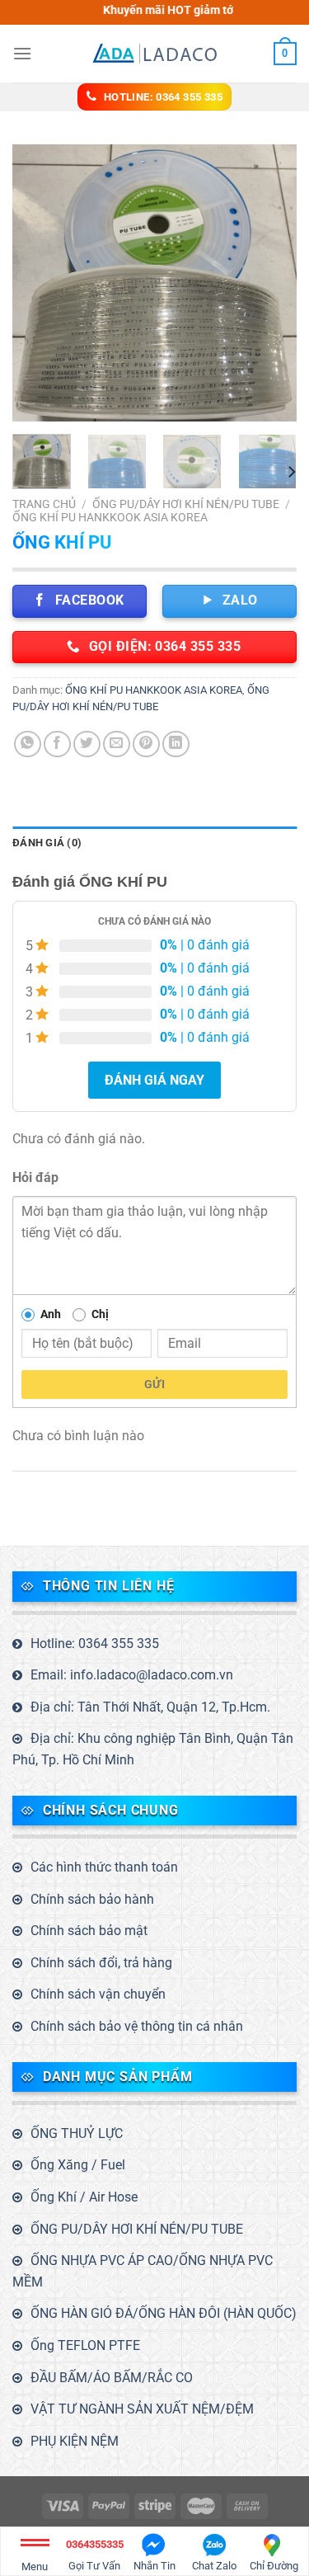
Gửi (154, 1384)
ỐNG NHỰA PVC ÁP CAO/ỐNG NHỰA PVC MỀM (143, 2271)
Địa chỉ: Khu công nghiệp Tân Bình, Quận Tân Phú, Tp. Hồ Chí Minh (153, 1749)
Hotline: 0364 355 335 (95, 1644)
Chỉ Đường (274, 2566)
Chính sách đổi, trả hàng (101, 1963)
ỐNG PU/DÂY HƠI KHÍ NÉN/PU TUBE (186, 504)
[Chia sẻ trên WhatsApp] (28, 744)
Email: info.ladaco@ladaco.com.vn (132, 1675)
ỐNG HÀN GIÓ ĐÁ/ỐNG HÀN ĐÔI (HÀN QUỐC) (164, 2313)
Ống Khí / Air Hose (84, 2197)
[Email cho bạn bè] (117, 744)
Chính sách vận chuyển (98, 1994)
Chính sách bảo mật (89, 1931)
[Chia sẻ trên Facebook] (57, 744)
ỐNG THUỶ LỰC (77, 2133)
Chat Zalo (214, 2566)
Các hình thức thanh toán (104, 1867)
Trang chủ (44, 504)
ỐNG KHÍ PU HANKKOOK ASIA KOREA (110, 517)
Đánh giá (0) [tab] (47, 843)
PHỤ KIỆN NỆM (75, 2441)
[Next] (270, 283)
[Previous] (39, 283)
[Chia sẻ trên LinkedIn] (176, 744)
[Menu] (22, 53)
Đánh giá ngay (154, 1080)
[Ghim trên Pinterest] (146, 744)
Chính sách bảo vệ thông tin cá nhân (137, 2026)
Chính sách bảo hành (92, 1899)
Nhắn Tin (154, 2566)
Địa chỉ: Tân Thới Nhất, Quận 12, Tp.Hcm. (150, 1707)
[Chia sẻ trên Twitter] (87, 744)
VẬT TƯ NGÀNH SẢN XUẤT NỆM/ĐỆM (142, 2409)
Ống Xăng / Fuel (78, 2165)
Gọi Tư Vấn (95, 2555)
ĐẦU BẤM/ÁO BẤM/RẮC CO (112, 2378)
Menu (35, 2567)
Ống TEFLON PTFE (85, 2345)
